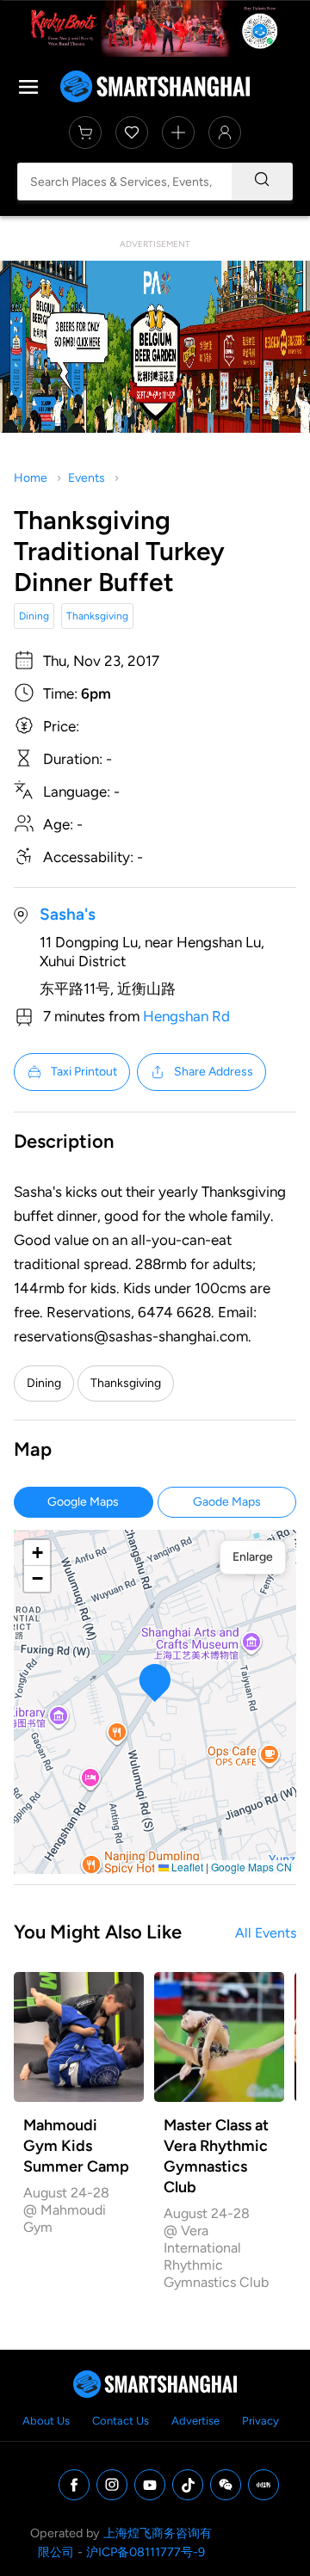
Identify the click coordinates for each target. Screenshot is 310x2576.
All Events (266, 1933)
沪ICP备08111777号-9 (146, 2552)
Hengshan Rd (186, 1016)
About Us (46, 2421)
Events (87, 478)
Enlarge (253, 1557)
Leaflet (186, 1867)
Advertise (195, 2421)
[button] (155, 1682)
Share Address (214, 1072)
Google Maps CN (251, 1867)
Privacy (260, 2421)
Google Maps (83, 1502)
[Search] (262, 182)
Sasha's (68, 914)
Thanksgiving (97, 616)
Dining (34, 616)
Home (31, 478)
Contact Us (121, 2421)
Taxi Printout (84, 1072)
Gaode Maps (227, 1502)
